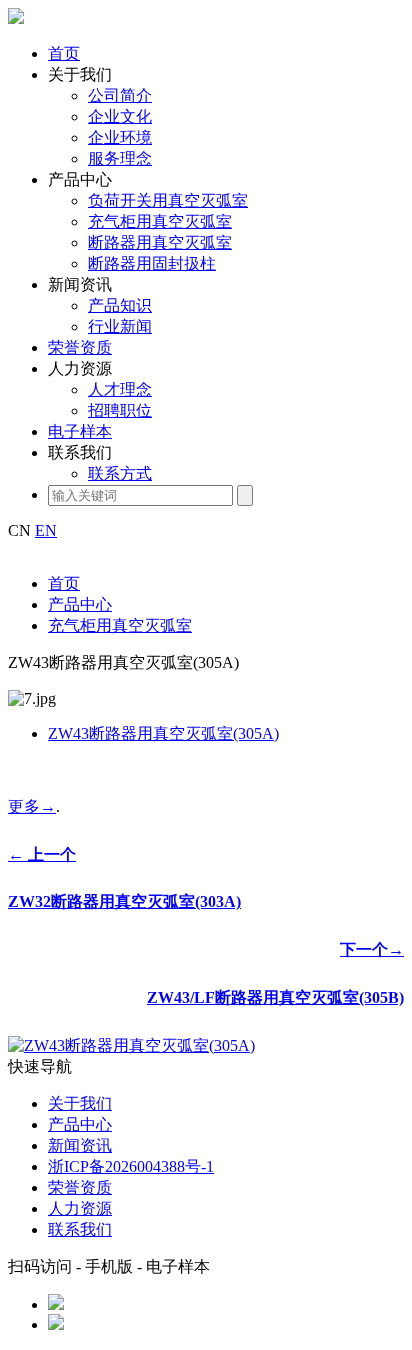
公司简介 (120, 95)
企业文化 (120, 116)
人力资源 (80, 368)
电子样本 (80, 431)
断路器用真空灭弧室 (160, 242)
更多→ (32, 806)
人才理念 (120, 389)
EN (46, 530)
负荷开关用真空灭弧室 (168, 200)
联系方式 (120, 473)
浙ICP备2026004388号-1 (131, 1166)
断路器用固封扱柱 (152, 263)
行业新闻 (120, 326)
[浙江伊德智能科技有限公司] (16, 18)
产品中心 (80, 179)
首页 (64, 53)
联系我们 (80, 452)
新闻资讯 (80, 284)
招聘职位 (120, 410)
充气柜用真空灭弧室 (160, 221)
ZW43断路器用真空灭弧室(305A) (163, 733)
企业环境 (120, 137)
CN (19, 530)
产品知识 (120, 305)
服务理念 (120, 158)
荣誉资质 (80, 347)
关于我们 (80, 74)
